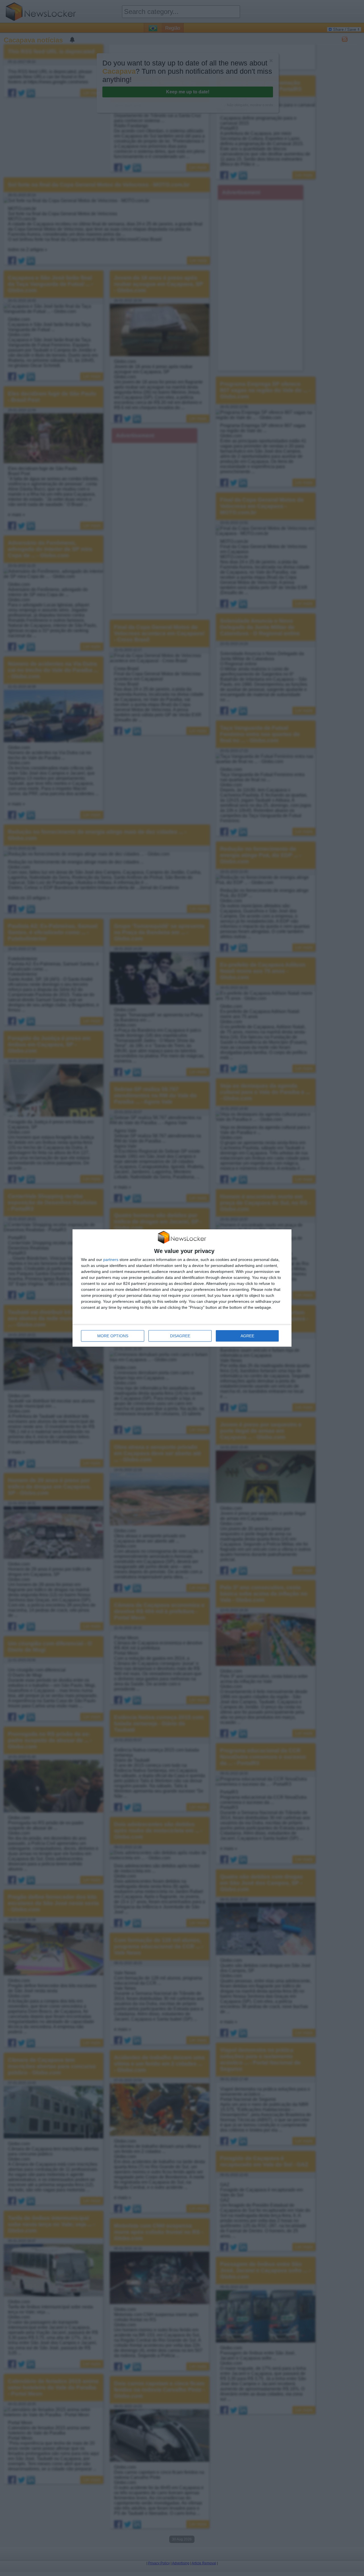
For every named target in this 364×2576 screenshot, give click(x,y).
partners (111, 1260)
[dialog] (182, 1288)
